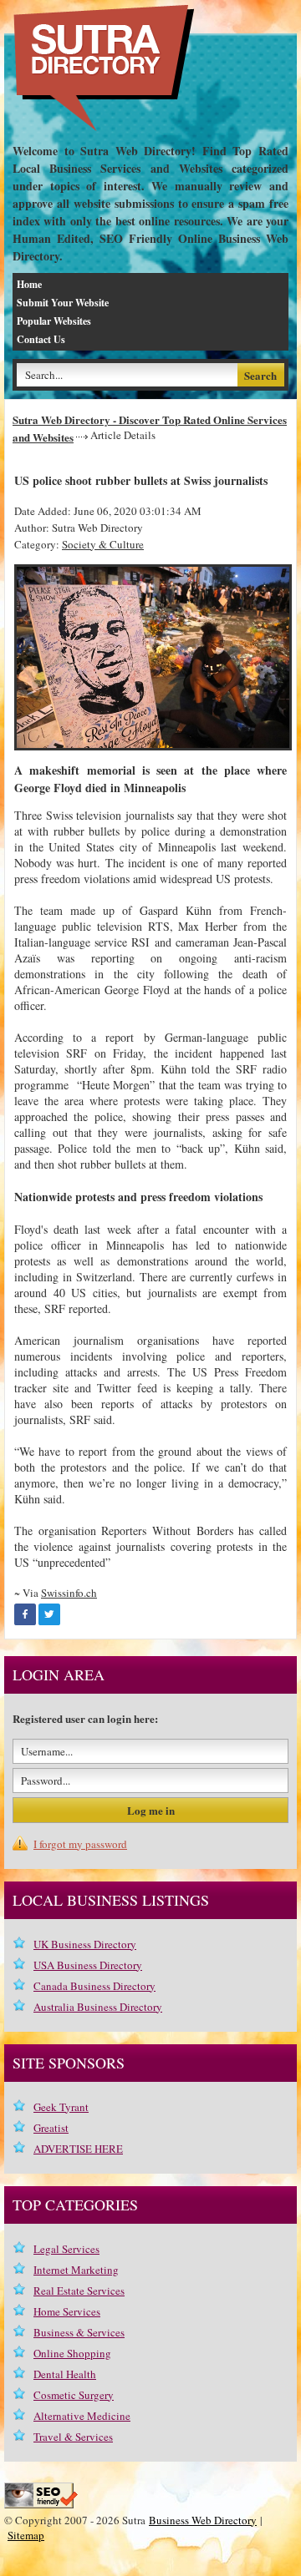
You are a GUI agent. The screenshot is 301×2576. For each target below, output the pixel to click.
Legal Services (66, 2249)
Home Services (67, 2311)
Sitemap (26, 2535)
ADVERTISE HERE (78, 2149)
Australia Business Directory (98, 2007)
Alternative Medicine (82, 2416)
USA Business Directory (88, 1965)
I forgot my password (80, 1844)
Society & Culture (103, 544)
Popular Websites (54, 321)
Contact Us (41, 339)
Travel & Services (73, 2437)
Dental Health (65, 2374)
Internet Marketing (76, 2270)
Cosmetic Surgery (74, 2395)
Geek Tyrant (61, 2107)
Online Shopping (72, 2353)
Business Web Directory (203, 2520)
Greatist (51, 2128)
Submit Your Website (63, 303)
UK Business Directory (85, 1944)
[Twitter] (49, 1614)
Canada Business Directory (94, 1986)
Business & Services (79, 2332)
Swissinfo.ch (69, 1593)
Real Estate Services (79, 2291)
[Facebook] (25, 1614)
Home (29, 284)
